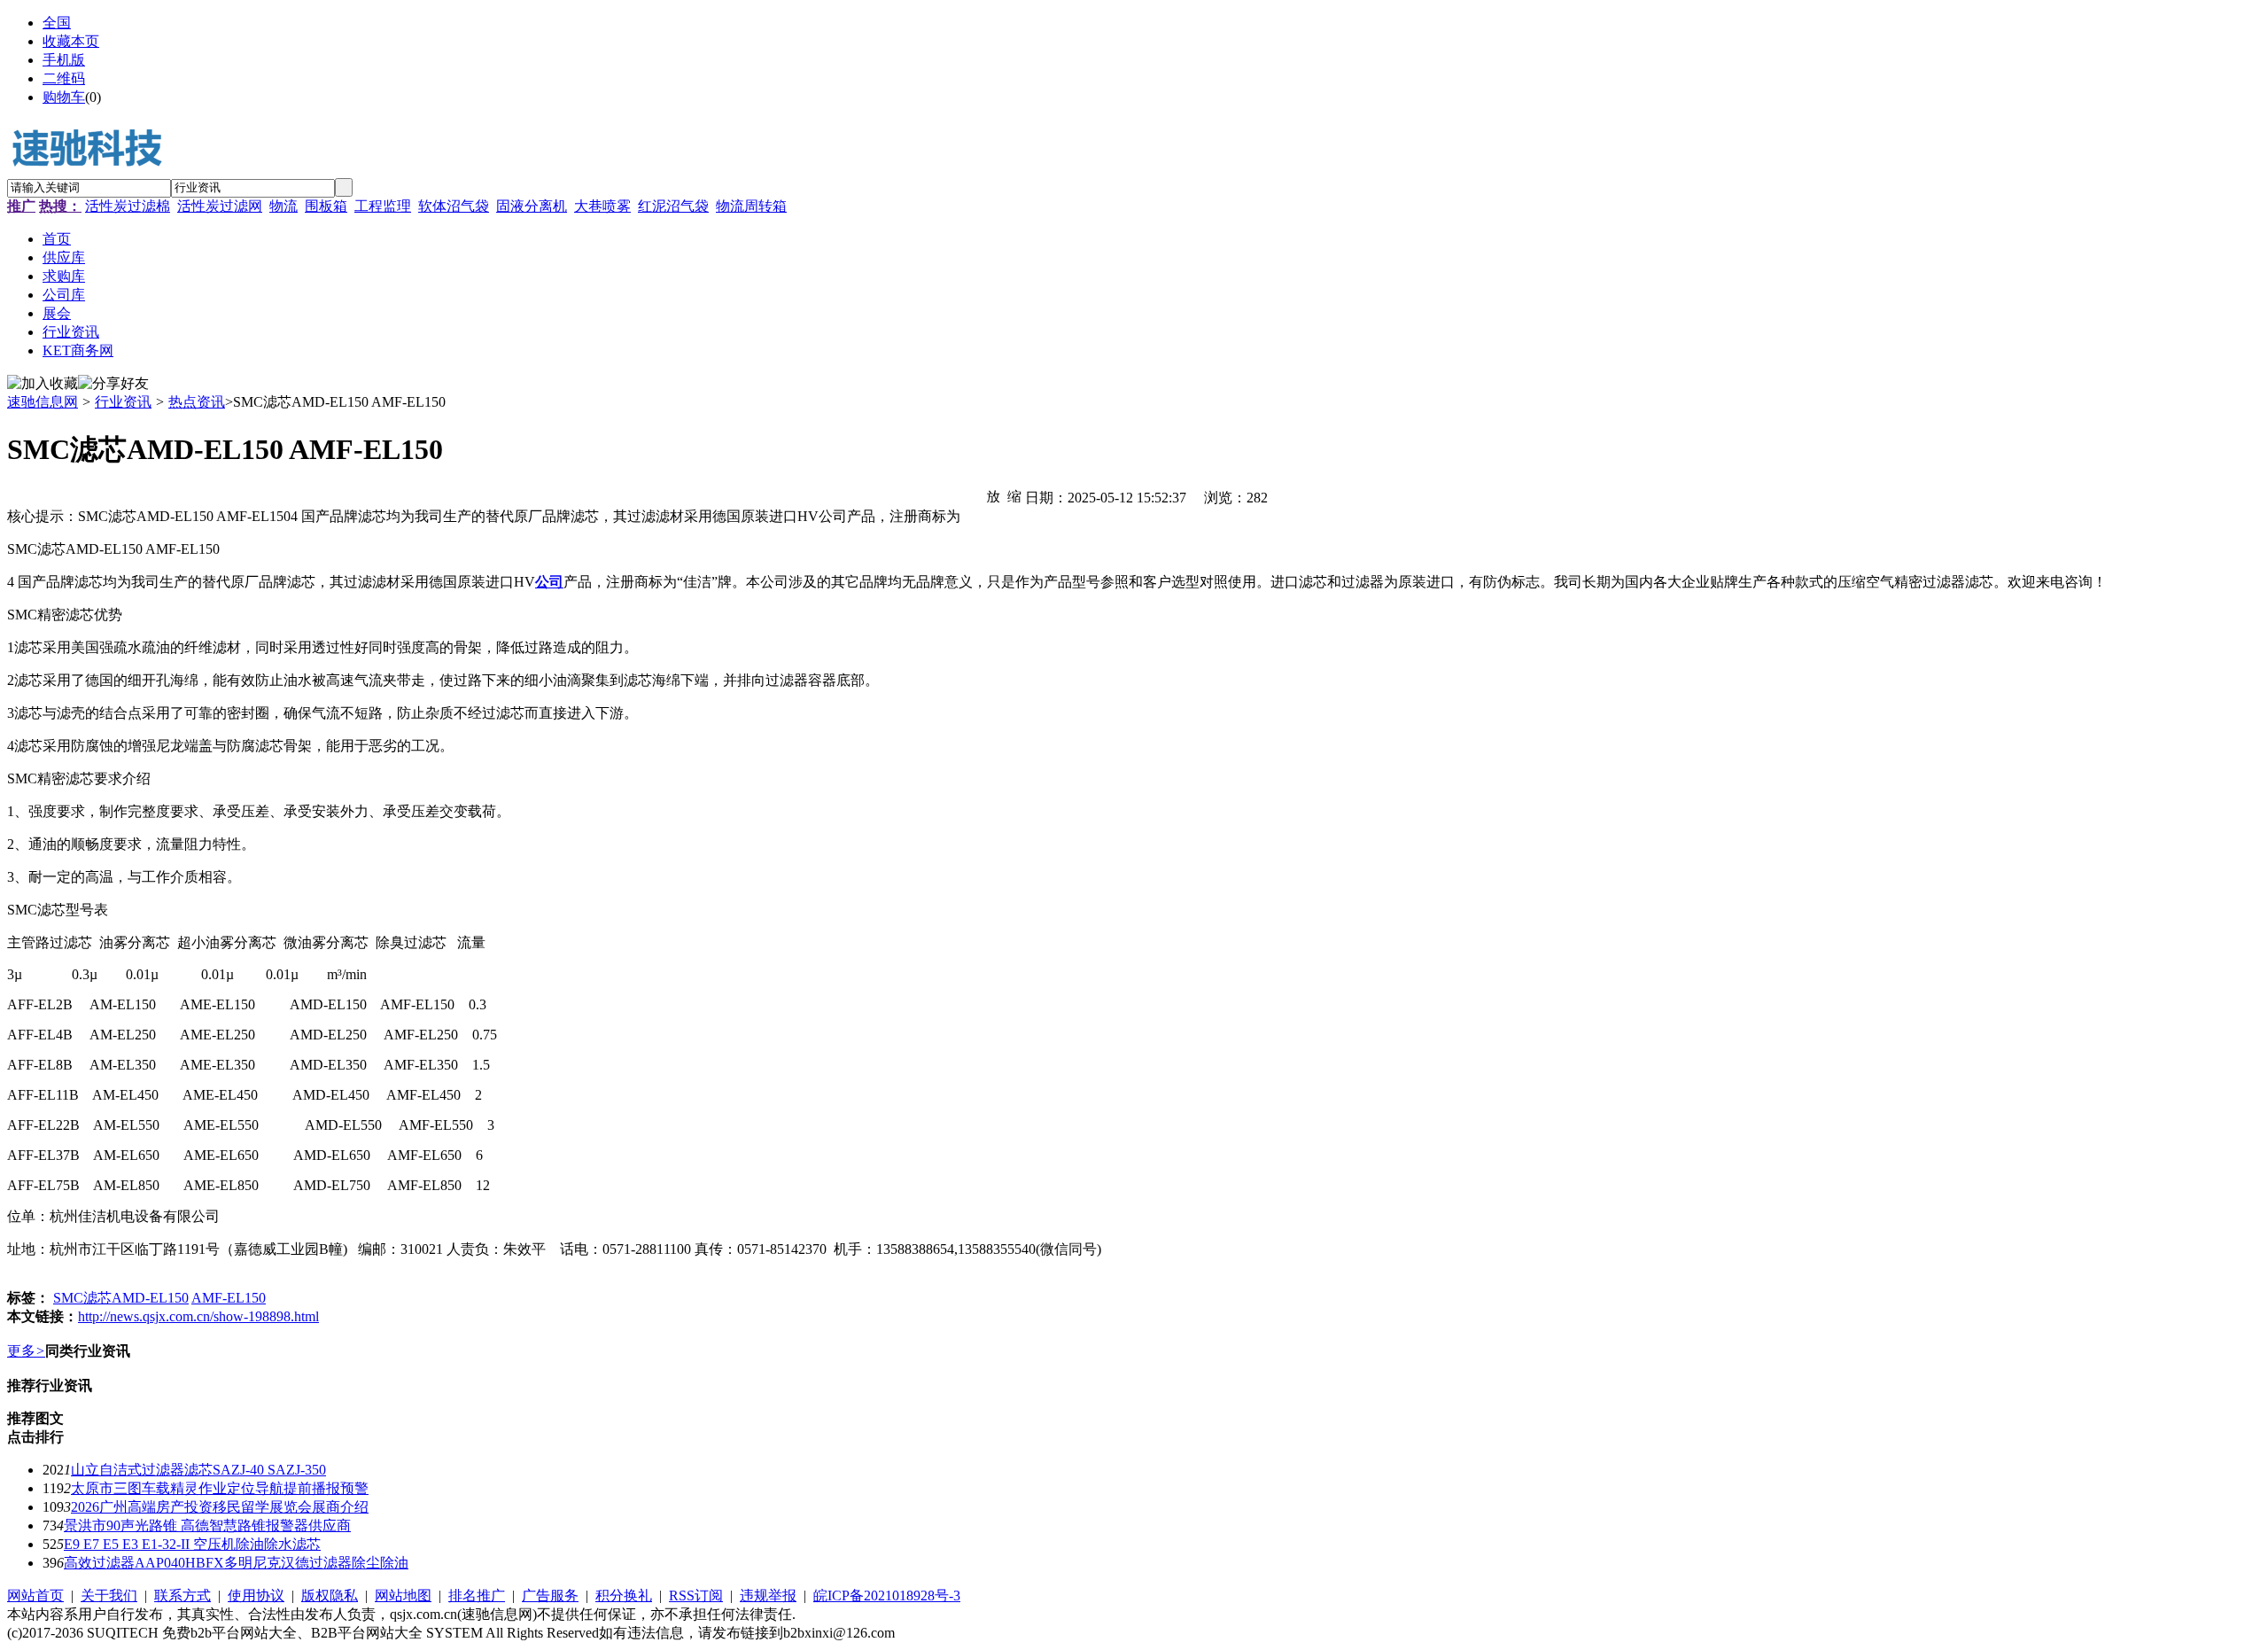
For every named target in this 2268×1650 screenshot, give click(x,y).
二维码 (64, 78)
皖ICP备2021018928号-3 (887, 1596)
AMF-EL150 (229, 1298)
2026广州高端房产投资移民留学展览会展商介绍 (220, 1507)
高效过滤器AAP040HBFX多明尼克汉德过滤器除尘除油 (236, 1563)
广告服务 (550, 1596)
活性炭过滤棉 (128, 206)
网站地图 (403, 1596)
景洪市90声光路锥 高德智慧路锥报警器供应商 (207, 1525)
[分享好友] (113, 384)
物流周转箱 (751, 206)
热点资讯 (197, 402)
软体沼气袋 (454, 206)
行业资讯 (123, 402)
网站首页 (35, 1596)
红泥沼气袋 (673, 206)
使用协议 (256, 1596)
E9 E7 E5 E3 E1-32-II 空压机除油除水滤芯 (192, 1544)
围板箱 (326, 206)
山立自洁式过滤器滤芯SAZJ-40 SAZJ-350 (198, 1470)
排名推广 (477, 1596)
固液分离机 (532, 206)
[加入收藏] (43, 384)
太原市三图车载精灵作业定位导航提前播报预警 (220, 1488)
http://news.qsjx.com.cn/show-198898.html (198, 1316)
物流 (283, 206)
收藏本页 (71, 41)
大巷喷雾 (602, 206)
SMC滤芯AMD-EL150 (121, 1298)
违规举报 (768, 1596)
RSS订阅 (696, 1596)
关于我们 (109, 1596)
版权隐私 (330, 1596)
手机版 (64, 60)
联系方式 (183, 1596)
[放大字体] (993, 495)
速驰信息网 (43, 402)
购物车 (64, 97)
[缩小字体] (1014, 495)
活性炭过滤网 (220, 206)
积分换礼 (624, 1596)
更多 (26, 1351)
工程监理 (383, 206)
